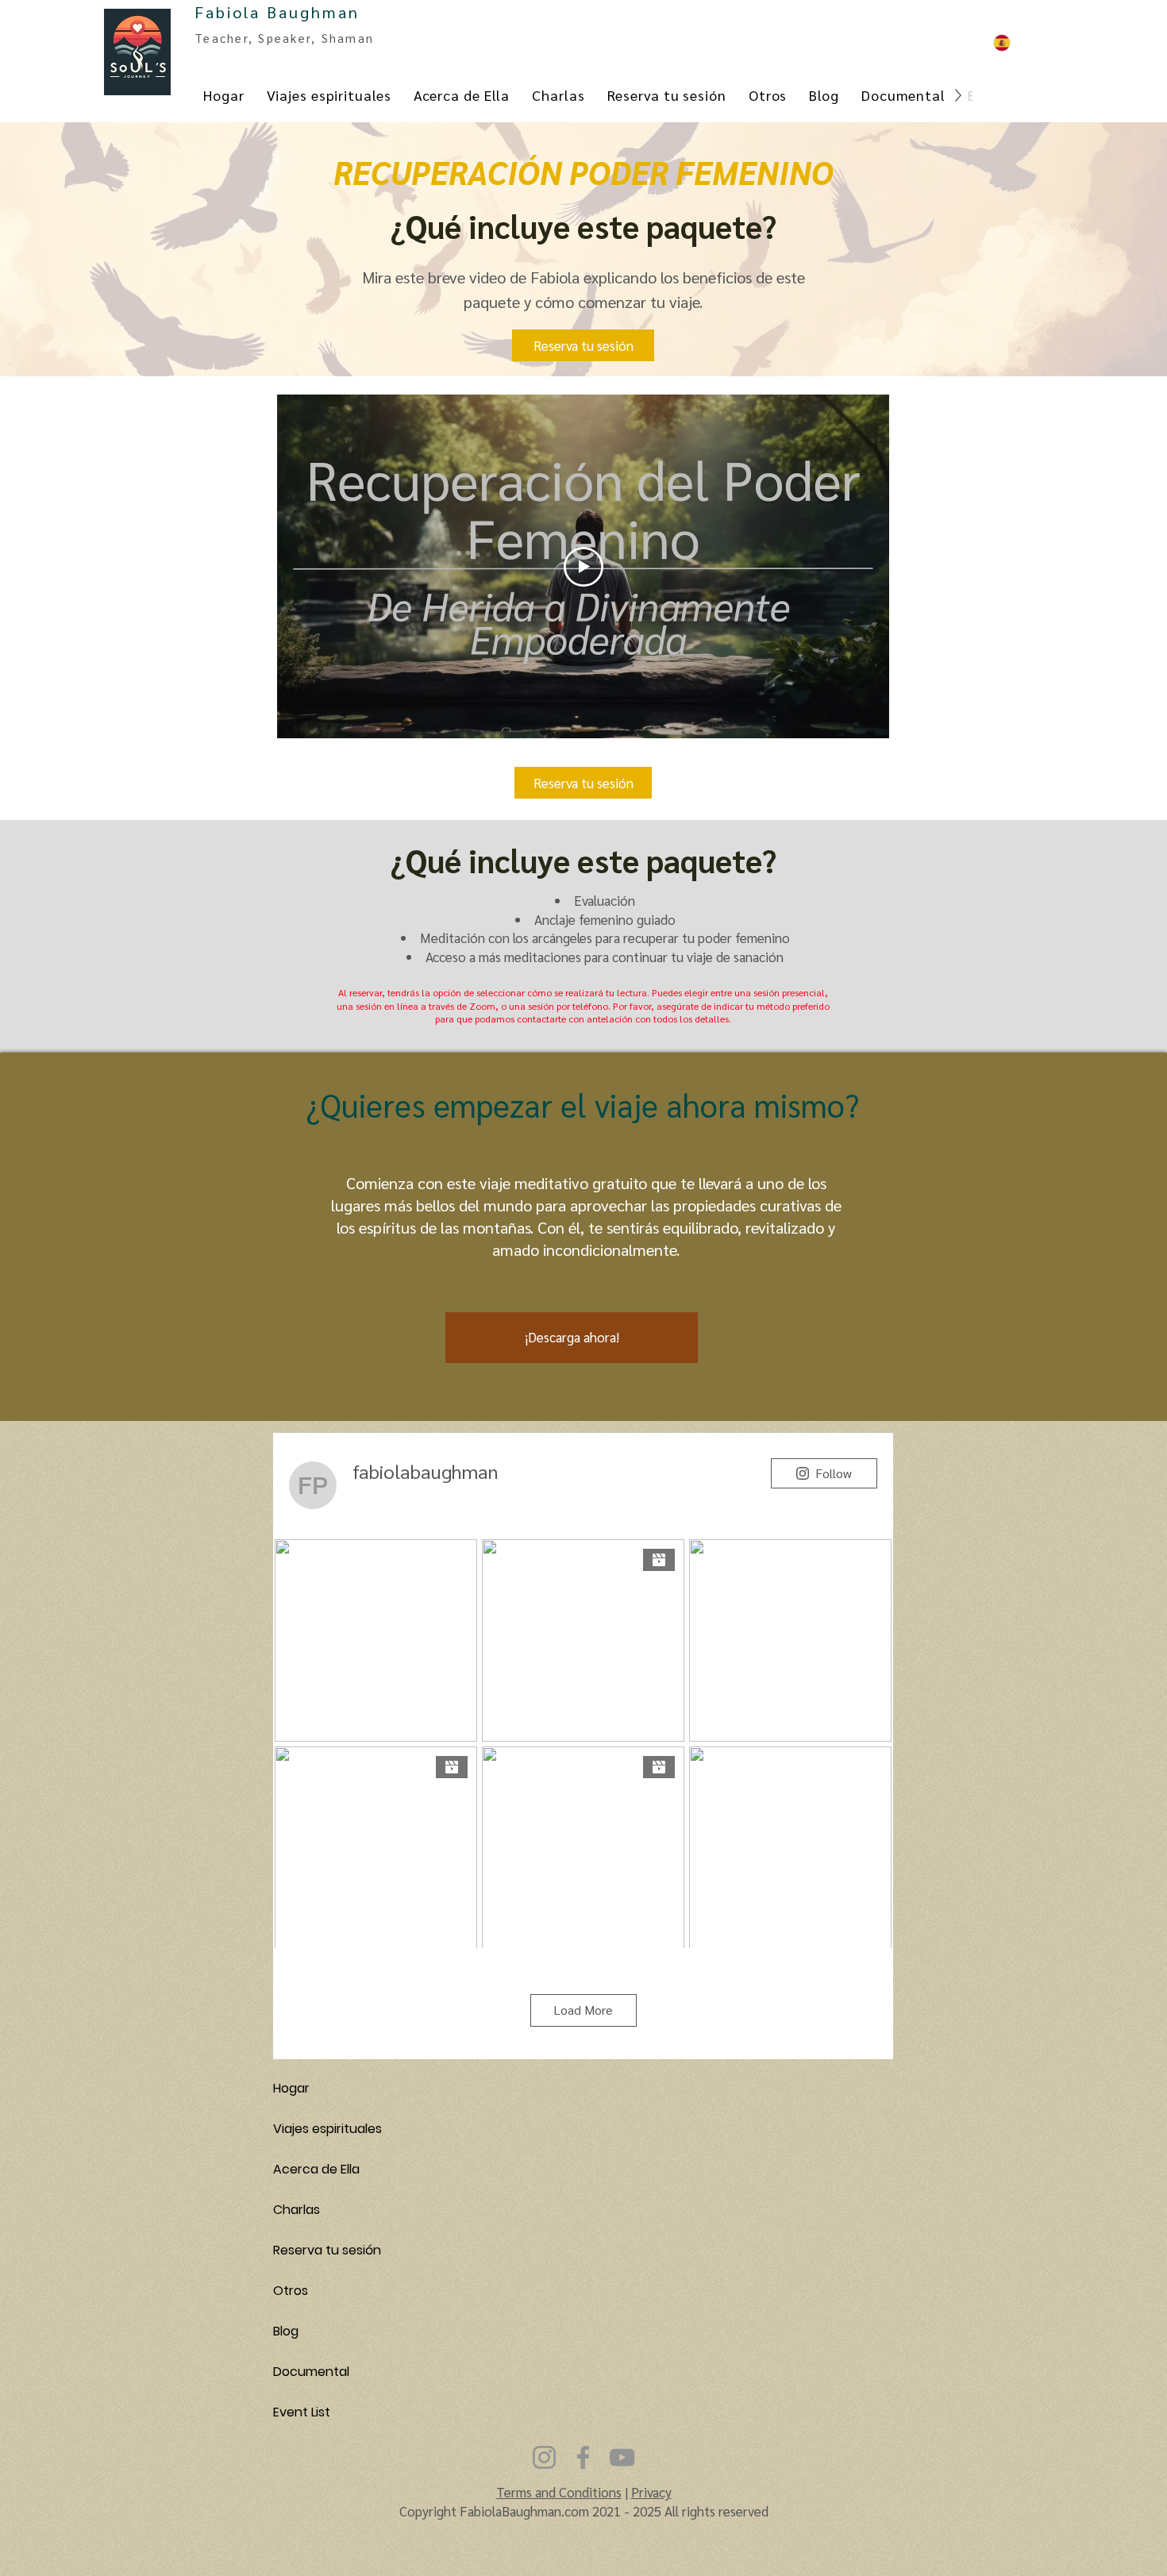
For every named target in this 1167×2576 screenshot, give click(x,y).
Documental (311, 2372)
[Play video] (583, 567)
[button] (583, 345)
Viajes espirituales (327, 2129)
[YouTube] (622, 2457)
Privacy (651, 2492)
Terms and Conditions (559, 2492)
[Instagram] (544, 2457)
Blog (286, 2331)
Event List (302, 2412)
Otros (291, 2291)
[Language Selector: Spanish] (1026, 42)
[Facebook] (583, 2457)
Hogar (291, 2088)
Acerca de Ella (316, 2169)
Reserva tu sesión (327, 2250)
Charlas (297, 2210)
